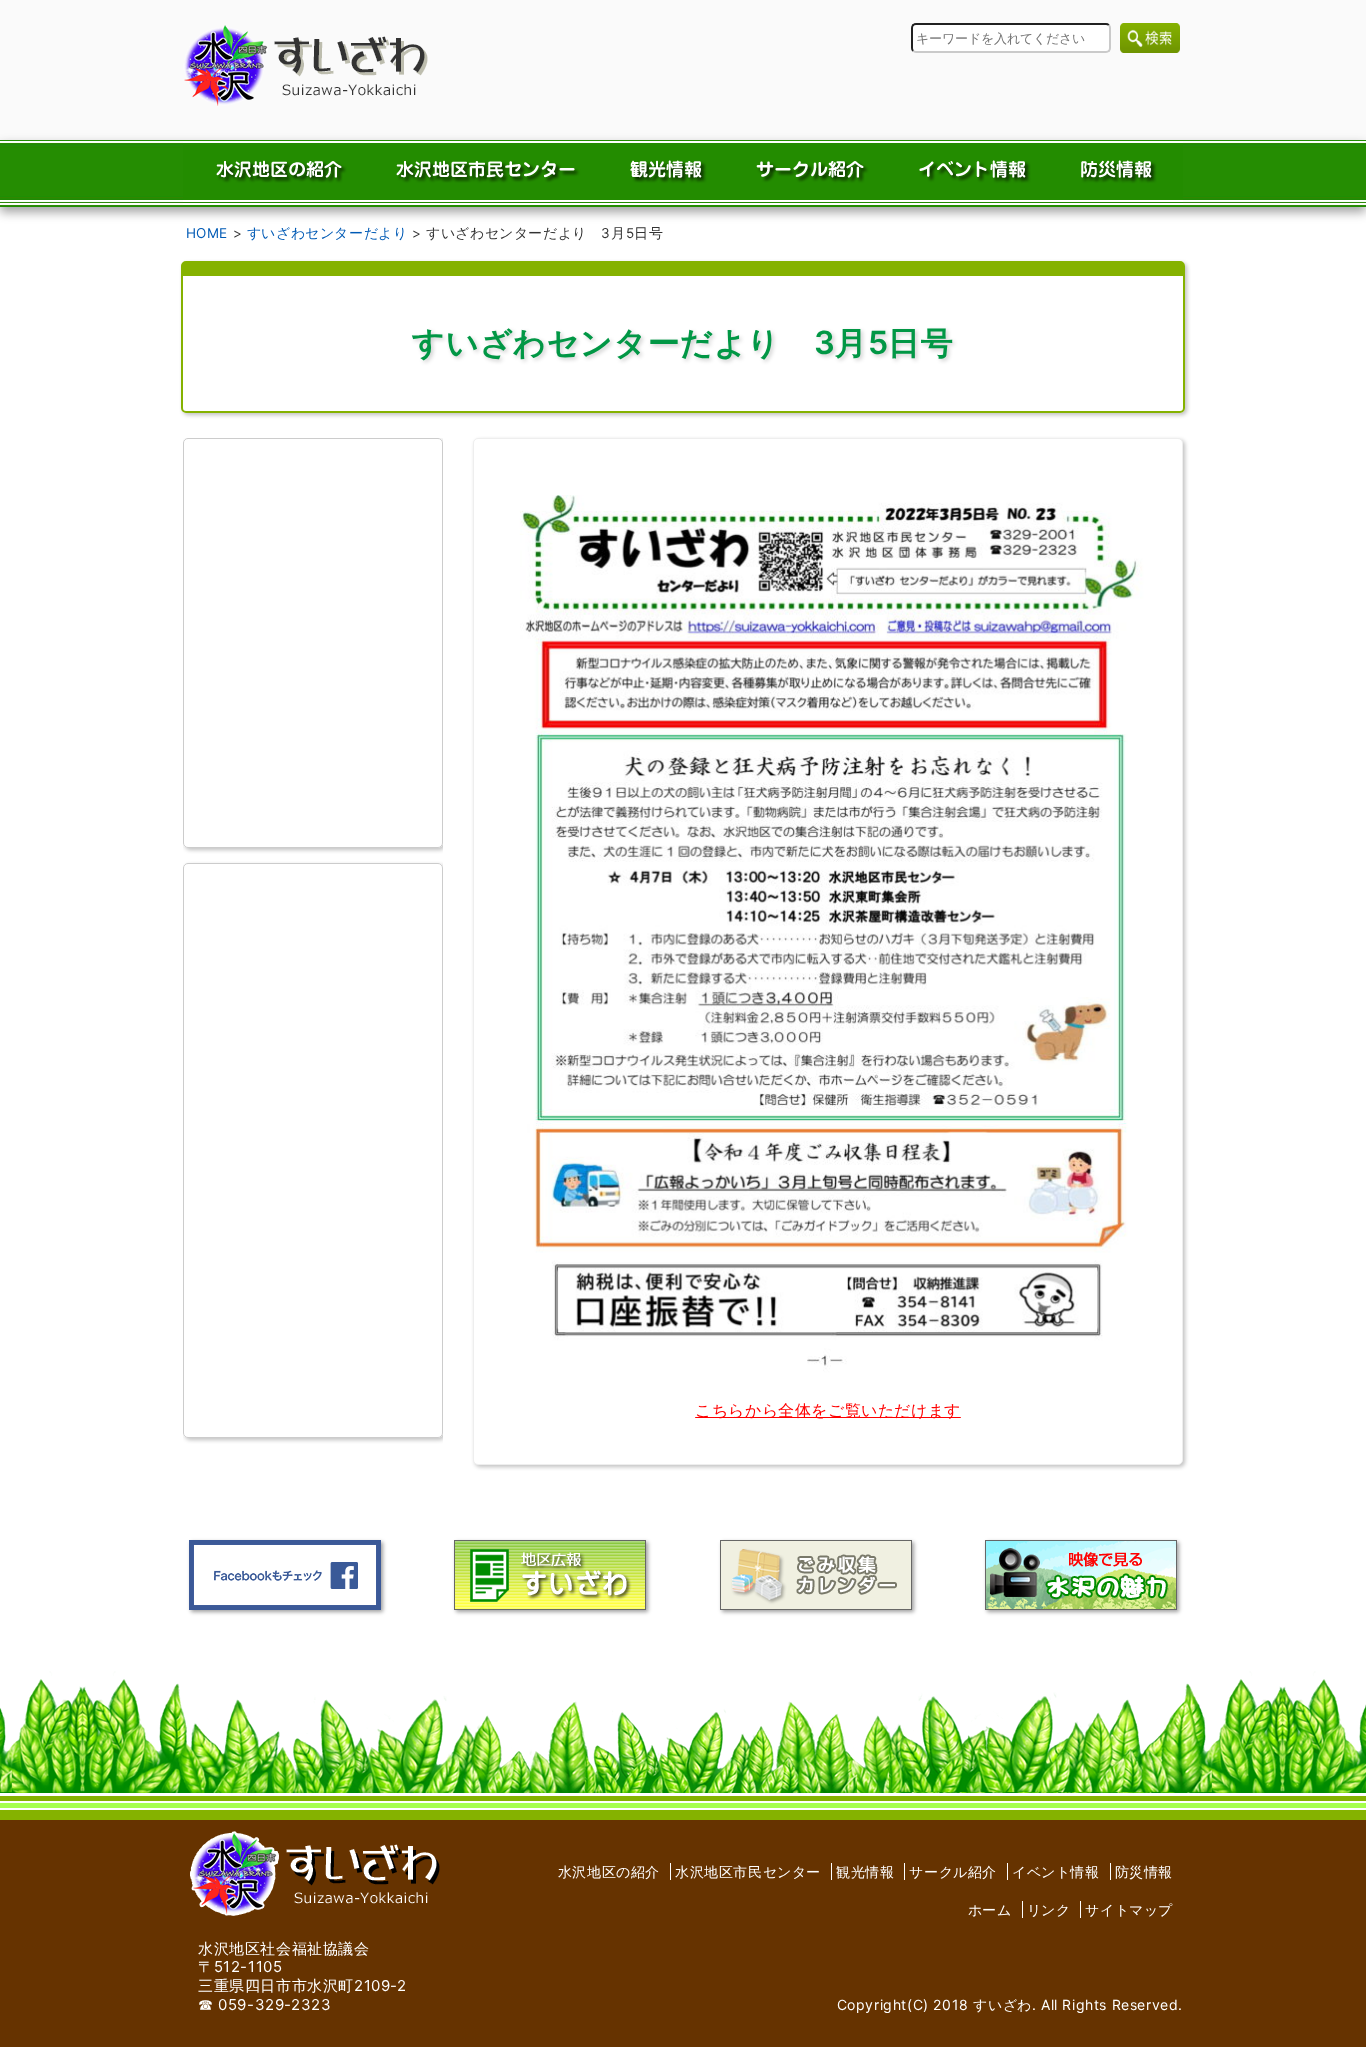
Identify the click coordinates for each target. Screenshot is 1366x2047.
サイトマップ (1129, 1909)
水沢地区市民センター (748, 1871)
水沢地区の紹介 (609, 1871)
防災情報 (1144, 1871)
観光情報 (865, 1871)
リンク (1049, 1909)
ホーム (990, 1909)
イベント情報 (1056, 1871)
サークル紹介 (953, 1871)
